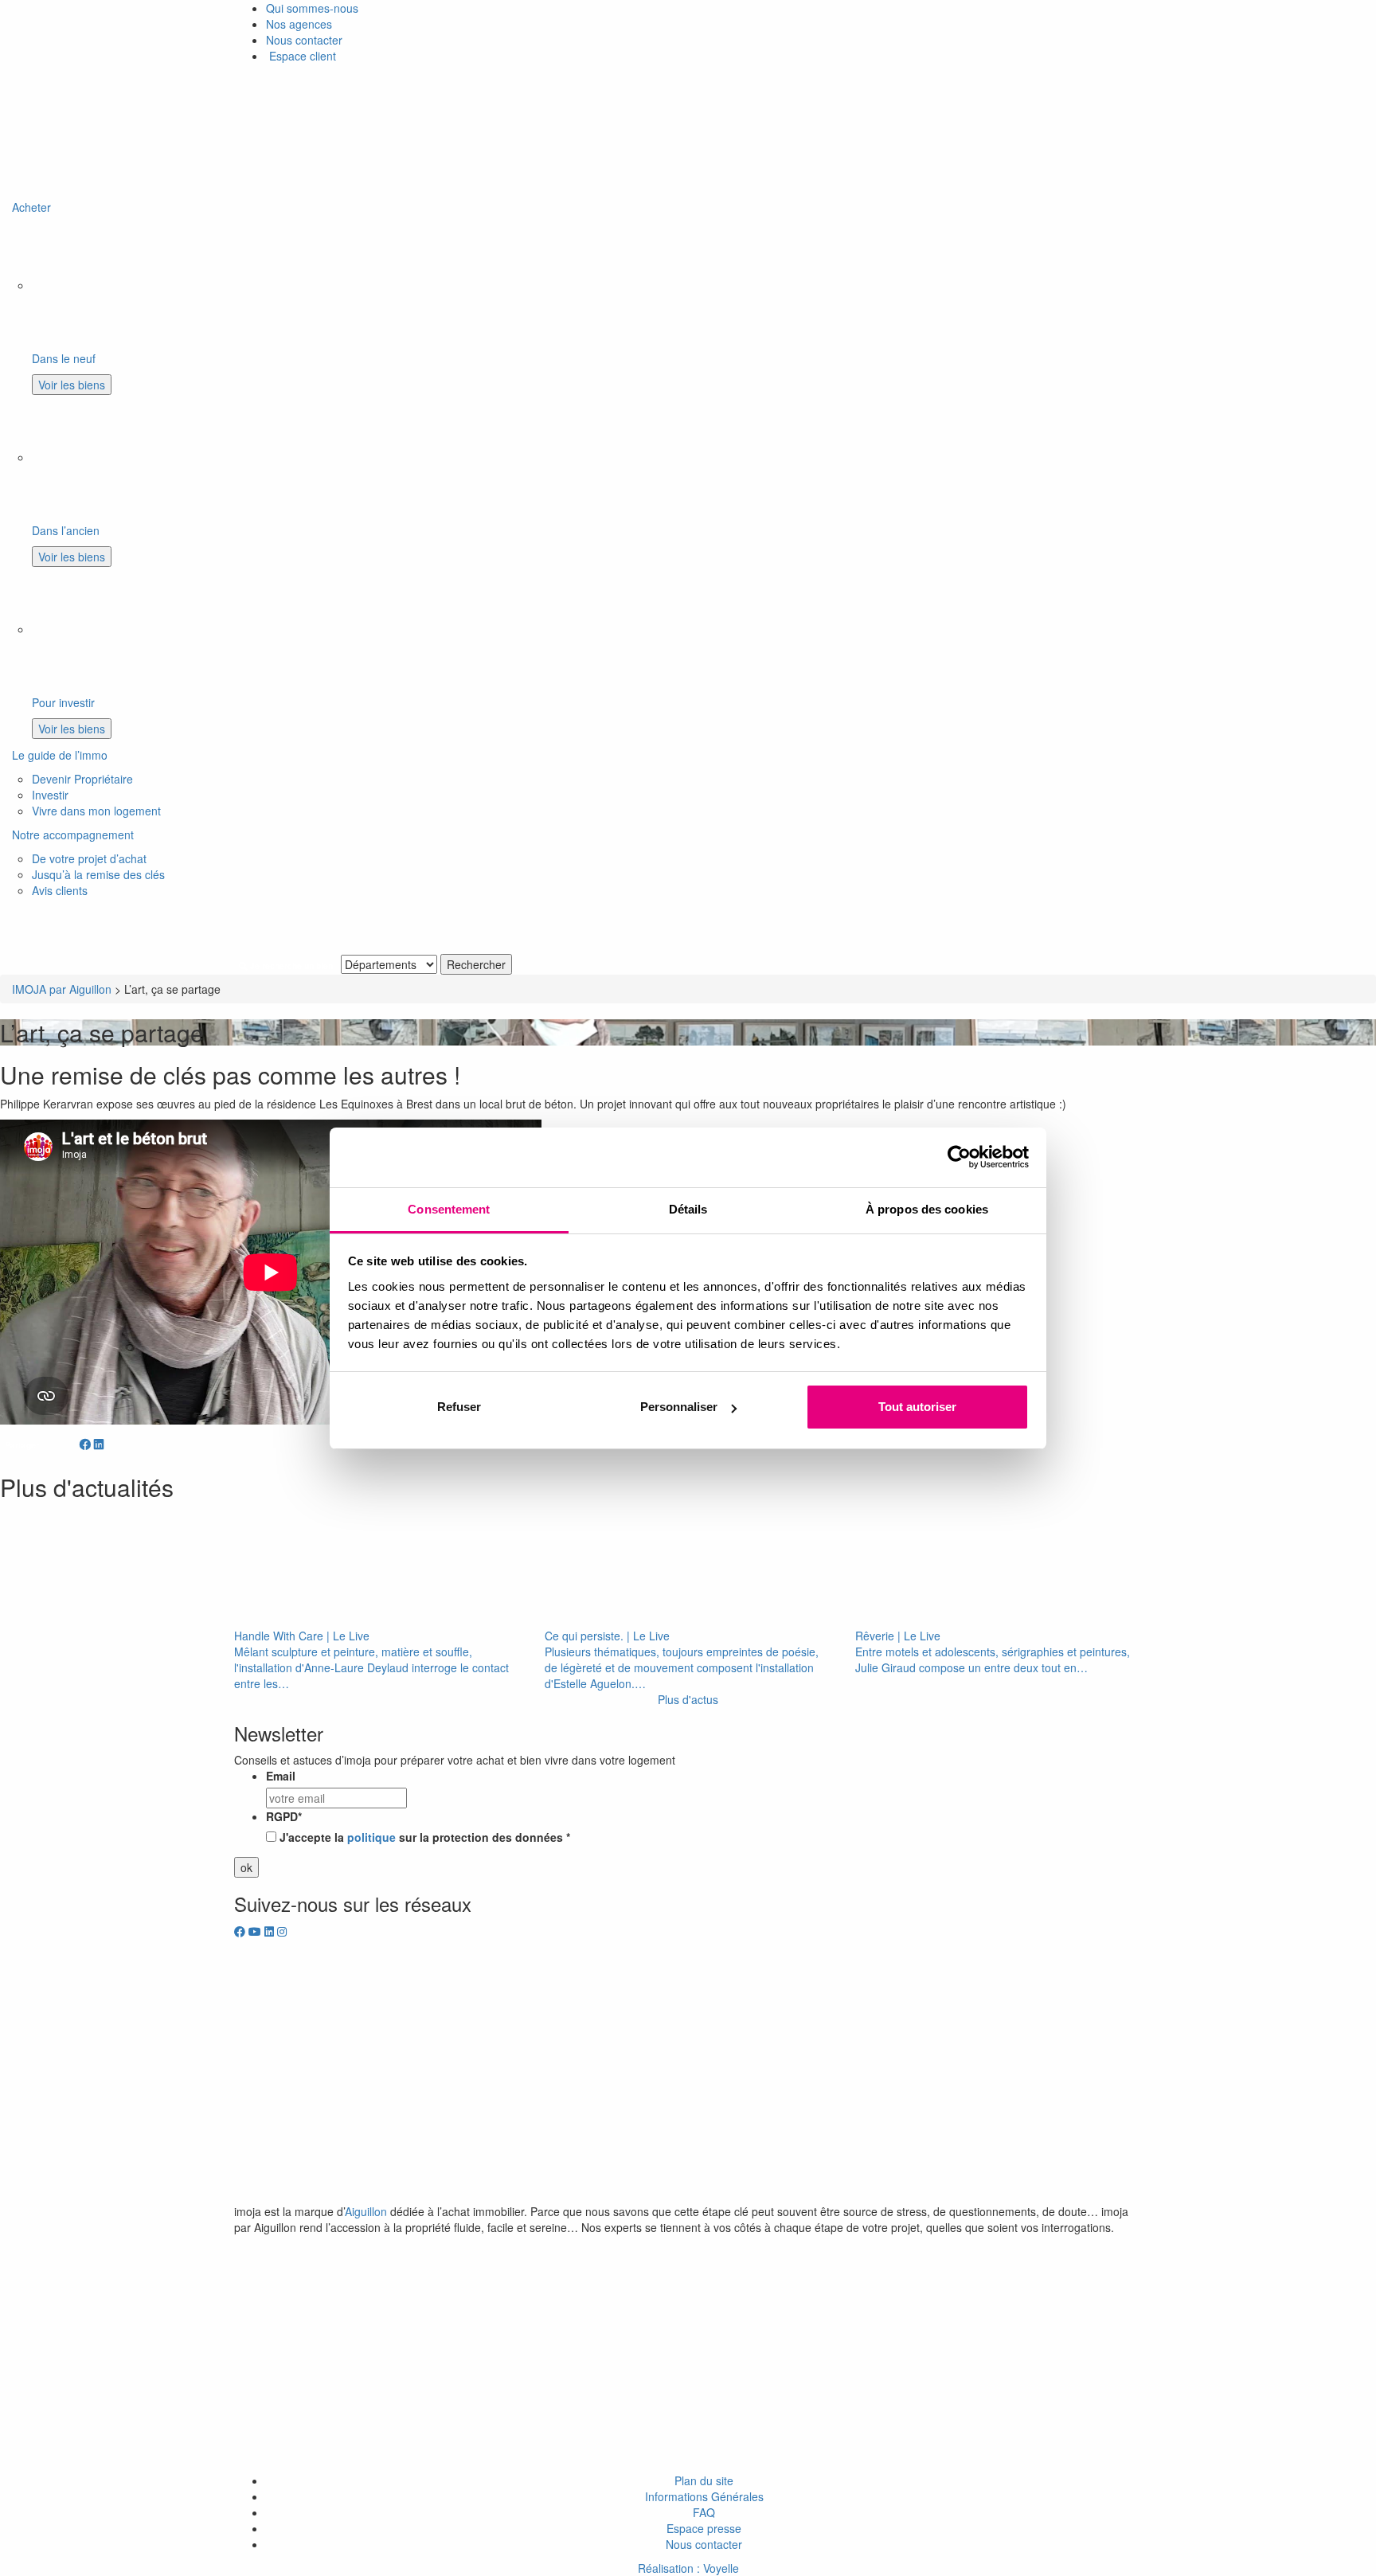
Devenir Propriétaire (82, 779)
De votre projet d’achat (89, 858)
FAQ (704, 2512)
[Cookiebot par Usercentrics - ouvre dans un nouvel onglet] (959, 1157)
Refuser (459, 1407)
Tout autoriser (917, 1407)
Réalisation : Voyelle (688, 2568)
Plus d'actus (688, 1699)
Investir (50, 795)
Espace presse (704, 2528)
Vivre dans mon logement (96, 811)
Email (281, 1776)
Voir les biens (72, 385)
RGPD (284, 1816)
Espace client (301, 56)
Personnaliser (679, 1407)
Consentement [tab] (449, 1209)
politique (371, 1837)
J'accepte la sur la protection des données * (425, 1837)
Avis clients (60, 890)
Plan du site (704, 2480)
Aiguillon (366, 2211)
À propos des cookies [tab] (927, 1209)
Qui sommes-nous (312, 8)
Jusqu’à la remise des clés (98, 874)
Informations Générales (704, 2496)
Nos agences (299, 24)
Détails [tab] (688, 1209)
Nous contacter (304, 40)
